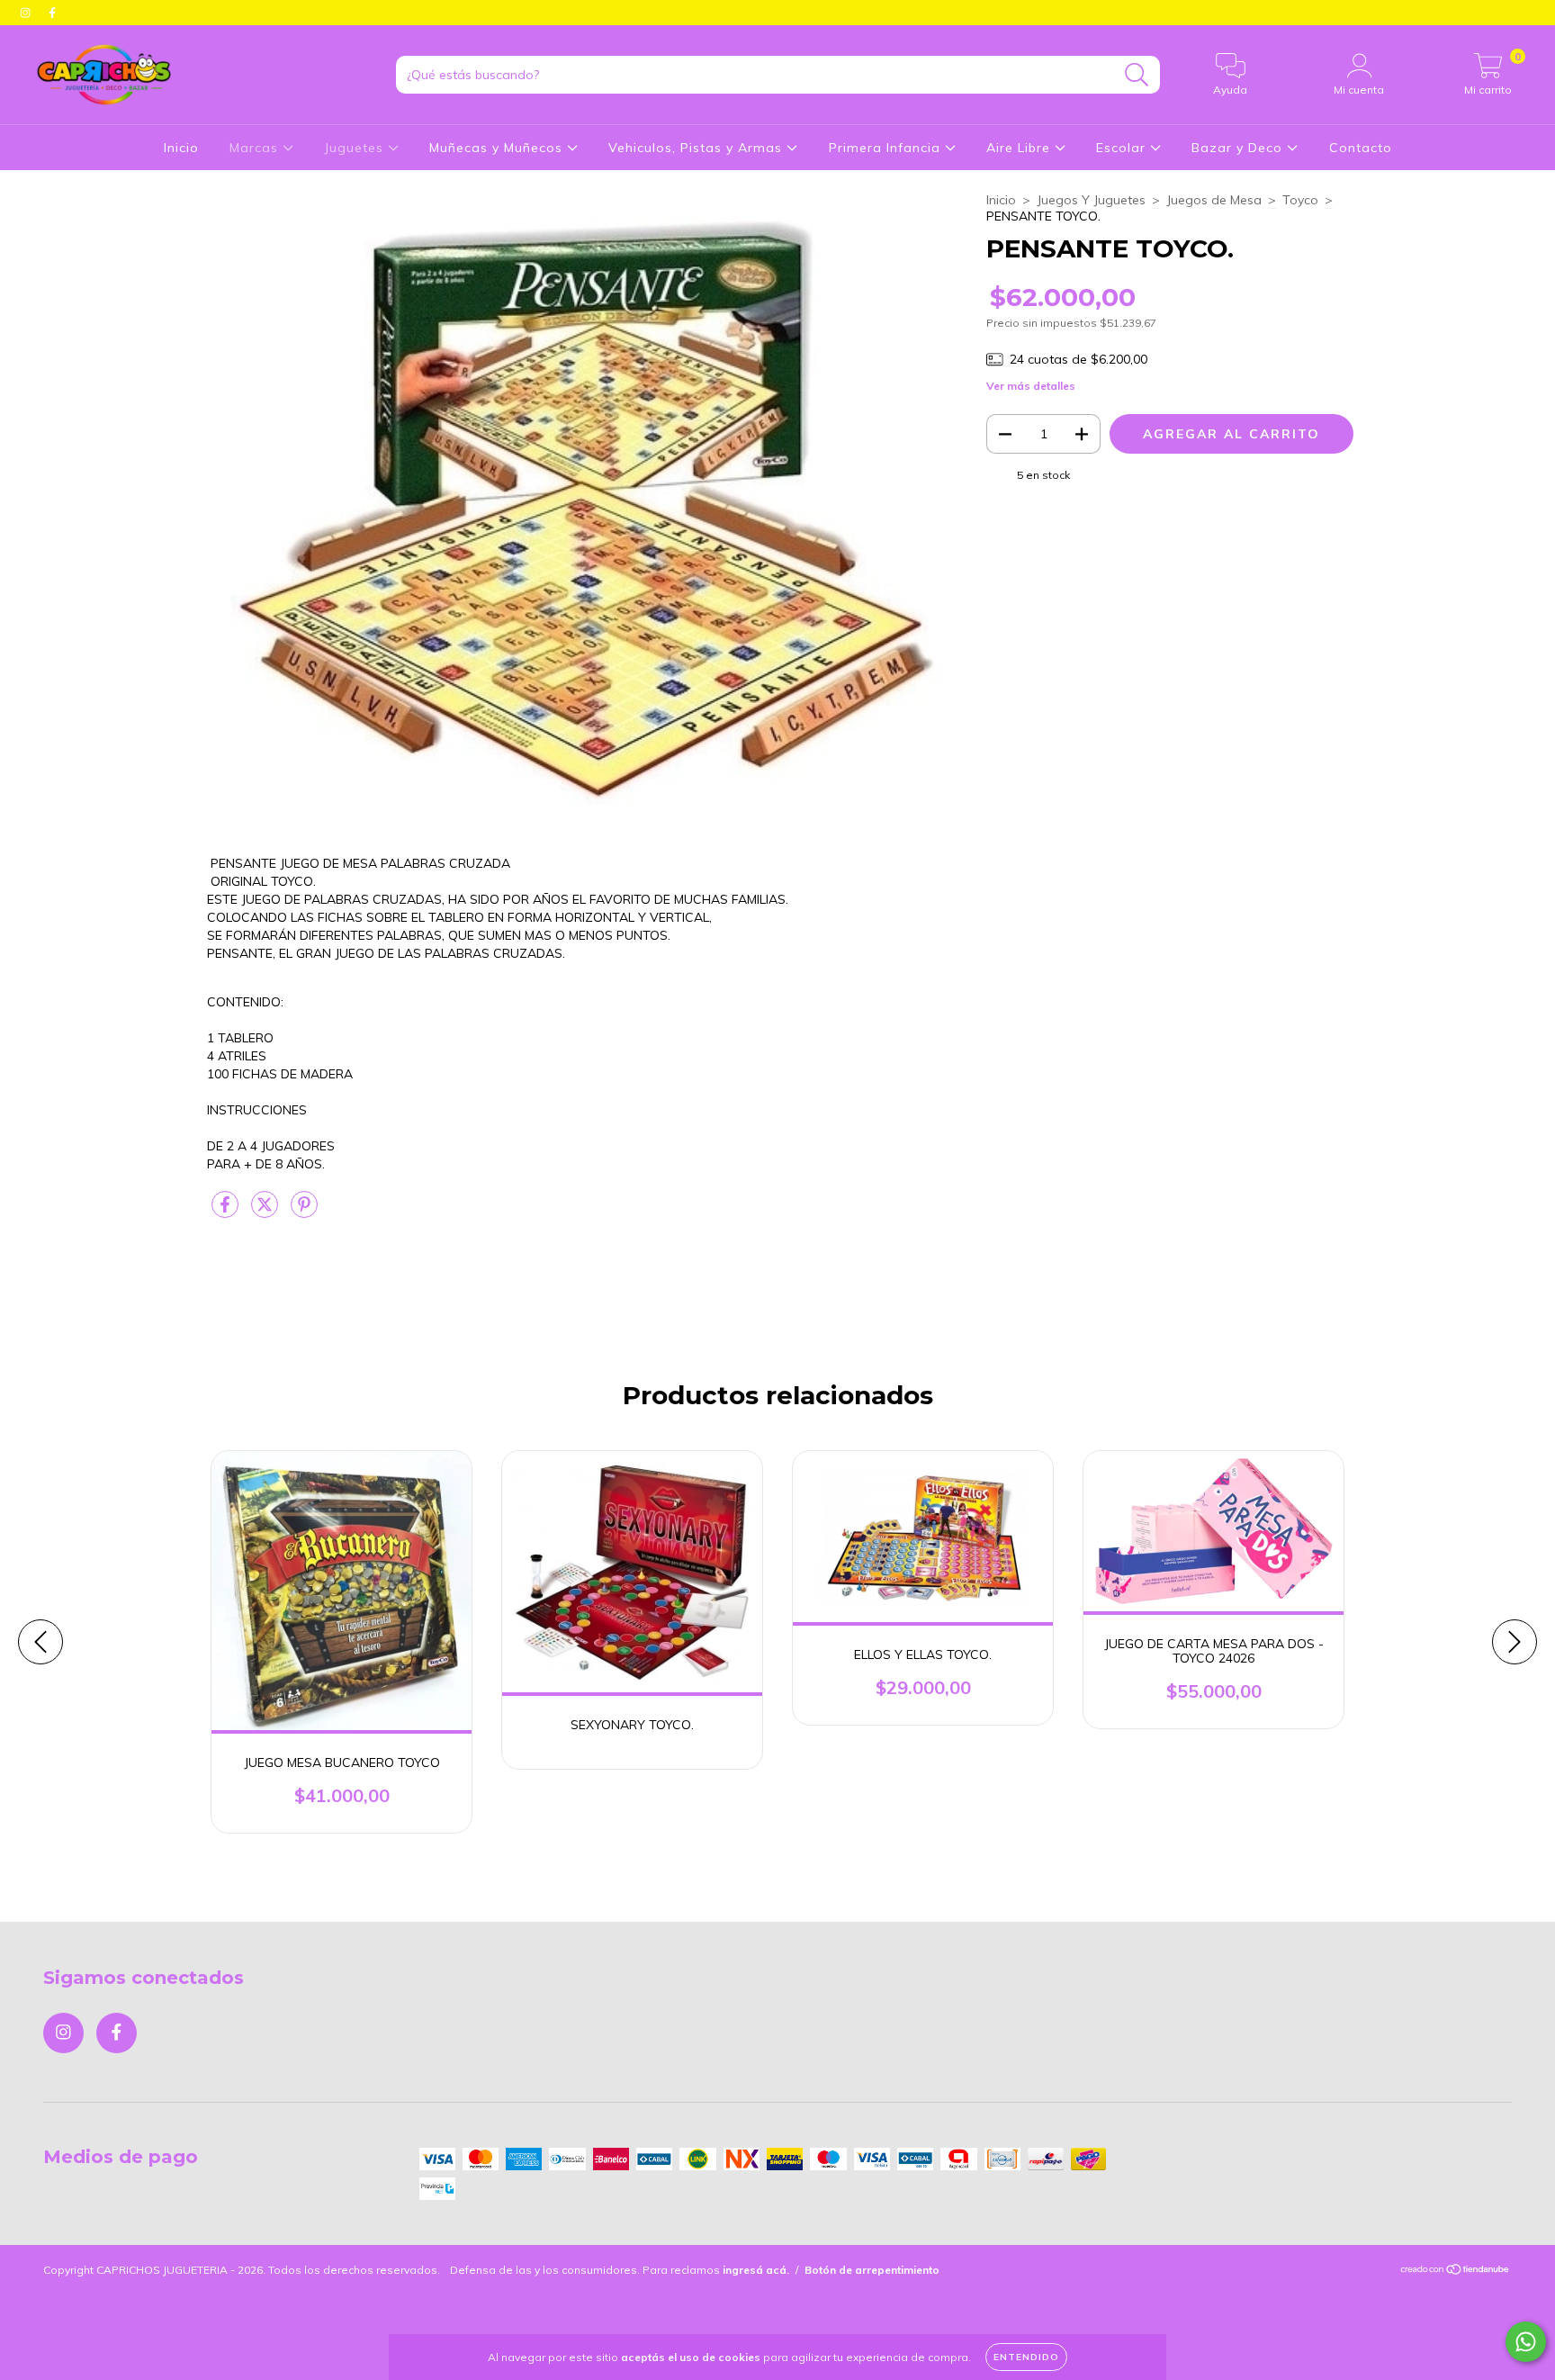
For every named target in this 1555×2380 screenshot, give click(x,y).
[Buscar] (1137, 75)
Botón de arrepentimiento (872, 2270)
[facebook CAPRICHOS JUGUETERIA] (52, 13)
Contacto (1361, 148)
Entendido (1026, 2357)
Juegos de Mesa (1214, 200)
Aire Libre (1020, 148)
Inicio (181, 148)
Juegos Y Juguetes (1091, 200)
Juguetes (356, 148)
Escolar (1123, 148)
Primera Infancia (887, 148)
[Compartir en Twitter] (266, 1212)
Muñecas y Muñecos (498, 148)
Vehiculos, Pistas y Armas (697, 148)
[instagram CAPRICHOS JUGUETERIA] (27, 13)
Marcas (256, 148)
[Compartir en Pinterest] (304, 1212)
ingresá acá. (756, 2270)
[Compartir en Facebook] (227, 1212)
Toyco (1300, 200)
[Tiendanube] (1456, 2272)
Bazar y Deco (1239, 148)
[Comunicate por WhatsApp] (1526, 2342)
